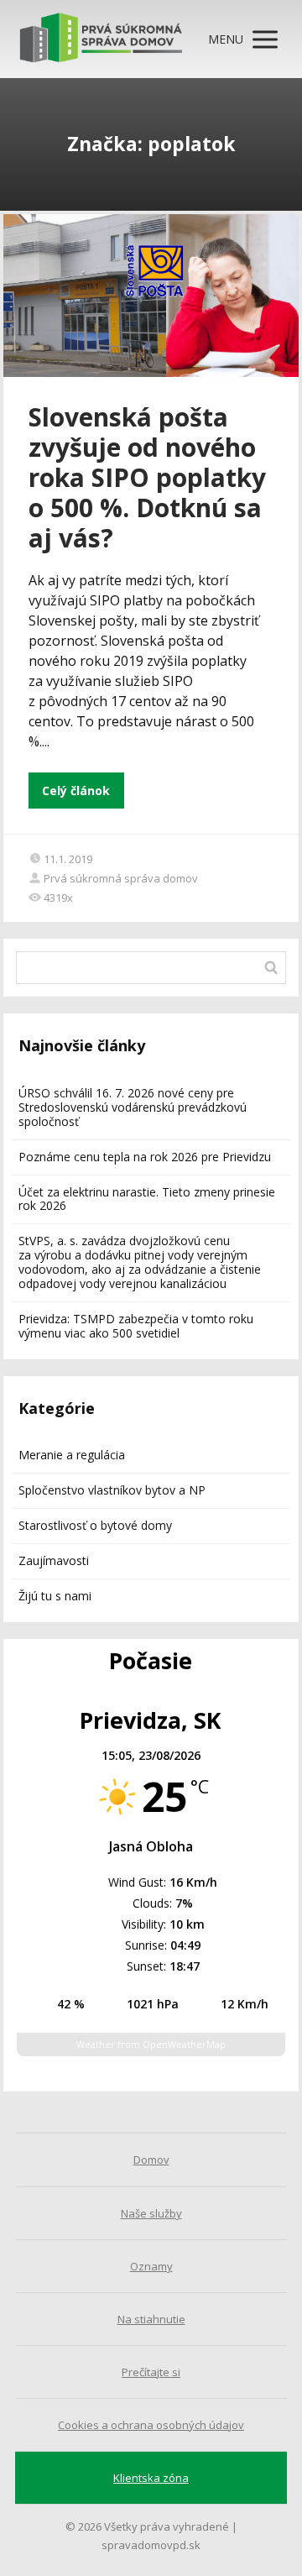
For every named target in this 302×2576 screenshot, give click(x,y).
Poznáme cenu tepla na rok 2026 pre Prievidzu (145, 1157)
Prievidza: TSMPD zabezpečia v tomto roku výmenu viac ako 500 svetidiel (136, 1326)
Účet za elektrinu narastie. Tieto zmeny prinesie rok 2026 (147, 1199)
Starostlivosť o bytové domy (95, 1525)
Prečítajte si (151, 2372)
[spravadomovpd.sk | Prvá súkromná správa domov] (101, 39)
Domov (151, 2160)
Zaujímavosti (54, 1560)
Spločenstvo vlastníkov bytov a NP (112, 1490)
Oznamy (151, 2266)
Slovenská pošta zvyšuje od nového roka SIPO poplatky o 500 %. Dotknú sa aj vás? (147, 477)
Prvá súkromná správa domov (121, 878)
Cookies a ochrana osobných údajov (151, 2425)
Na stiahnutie (151, 2319)
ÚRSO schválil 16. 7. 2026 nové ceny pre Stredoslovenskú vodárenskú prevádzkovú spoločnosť (133, 1107)
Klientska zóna (151, 2478)
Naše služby (151, 2213)
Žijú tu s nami (55, 1596)
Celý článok (76, 791)
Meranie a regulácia (72, 1455)
